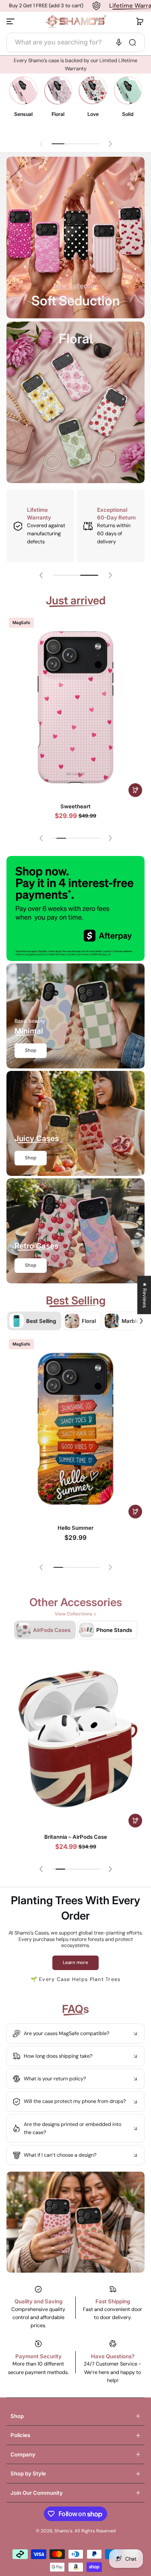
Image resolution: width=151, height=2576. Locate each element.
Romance (75, 806)
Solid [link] (128, 114)
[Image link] (23, 102)
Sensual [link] (23, 114)
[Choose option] (135, 790)
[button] (140, 21)
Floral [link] (58, 114)
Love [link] (93, 114)
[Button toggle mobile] (11, 21)
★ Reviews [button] (145, 1295)
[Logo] (76, 22)
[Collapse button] (75, 2033)
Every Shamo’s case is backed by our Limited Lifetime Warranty (75, 65)
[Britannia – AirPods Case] (75, 1738)
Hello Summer (75, 1528)
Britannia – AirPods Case (76, 1837)
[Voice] (119, 42)
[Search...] (132, 42)
